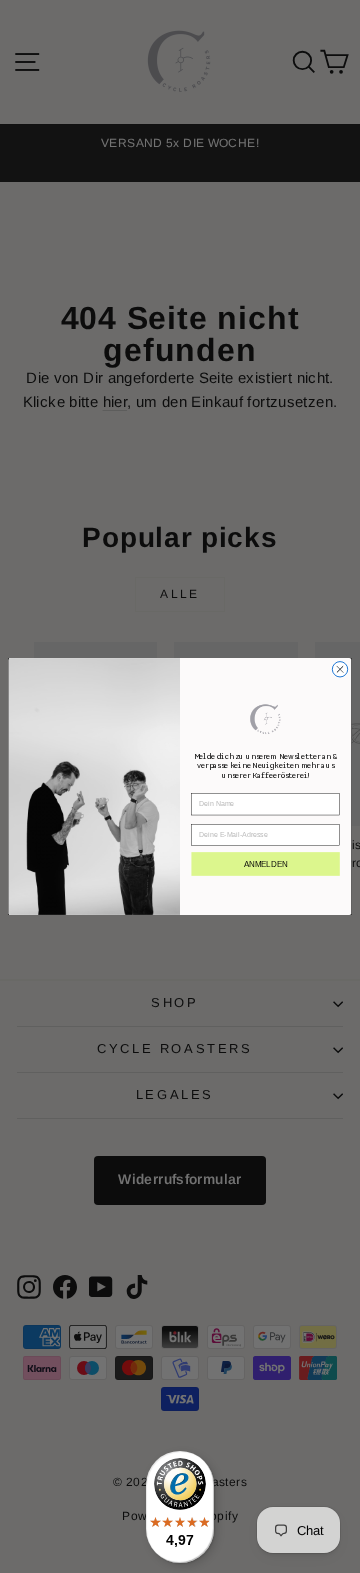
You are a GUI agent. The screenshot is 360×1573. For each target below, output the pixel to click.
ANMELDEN (266, 863)
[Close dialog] (339, 669)
